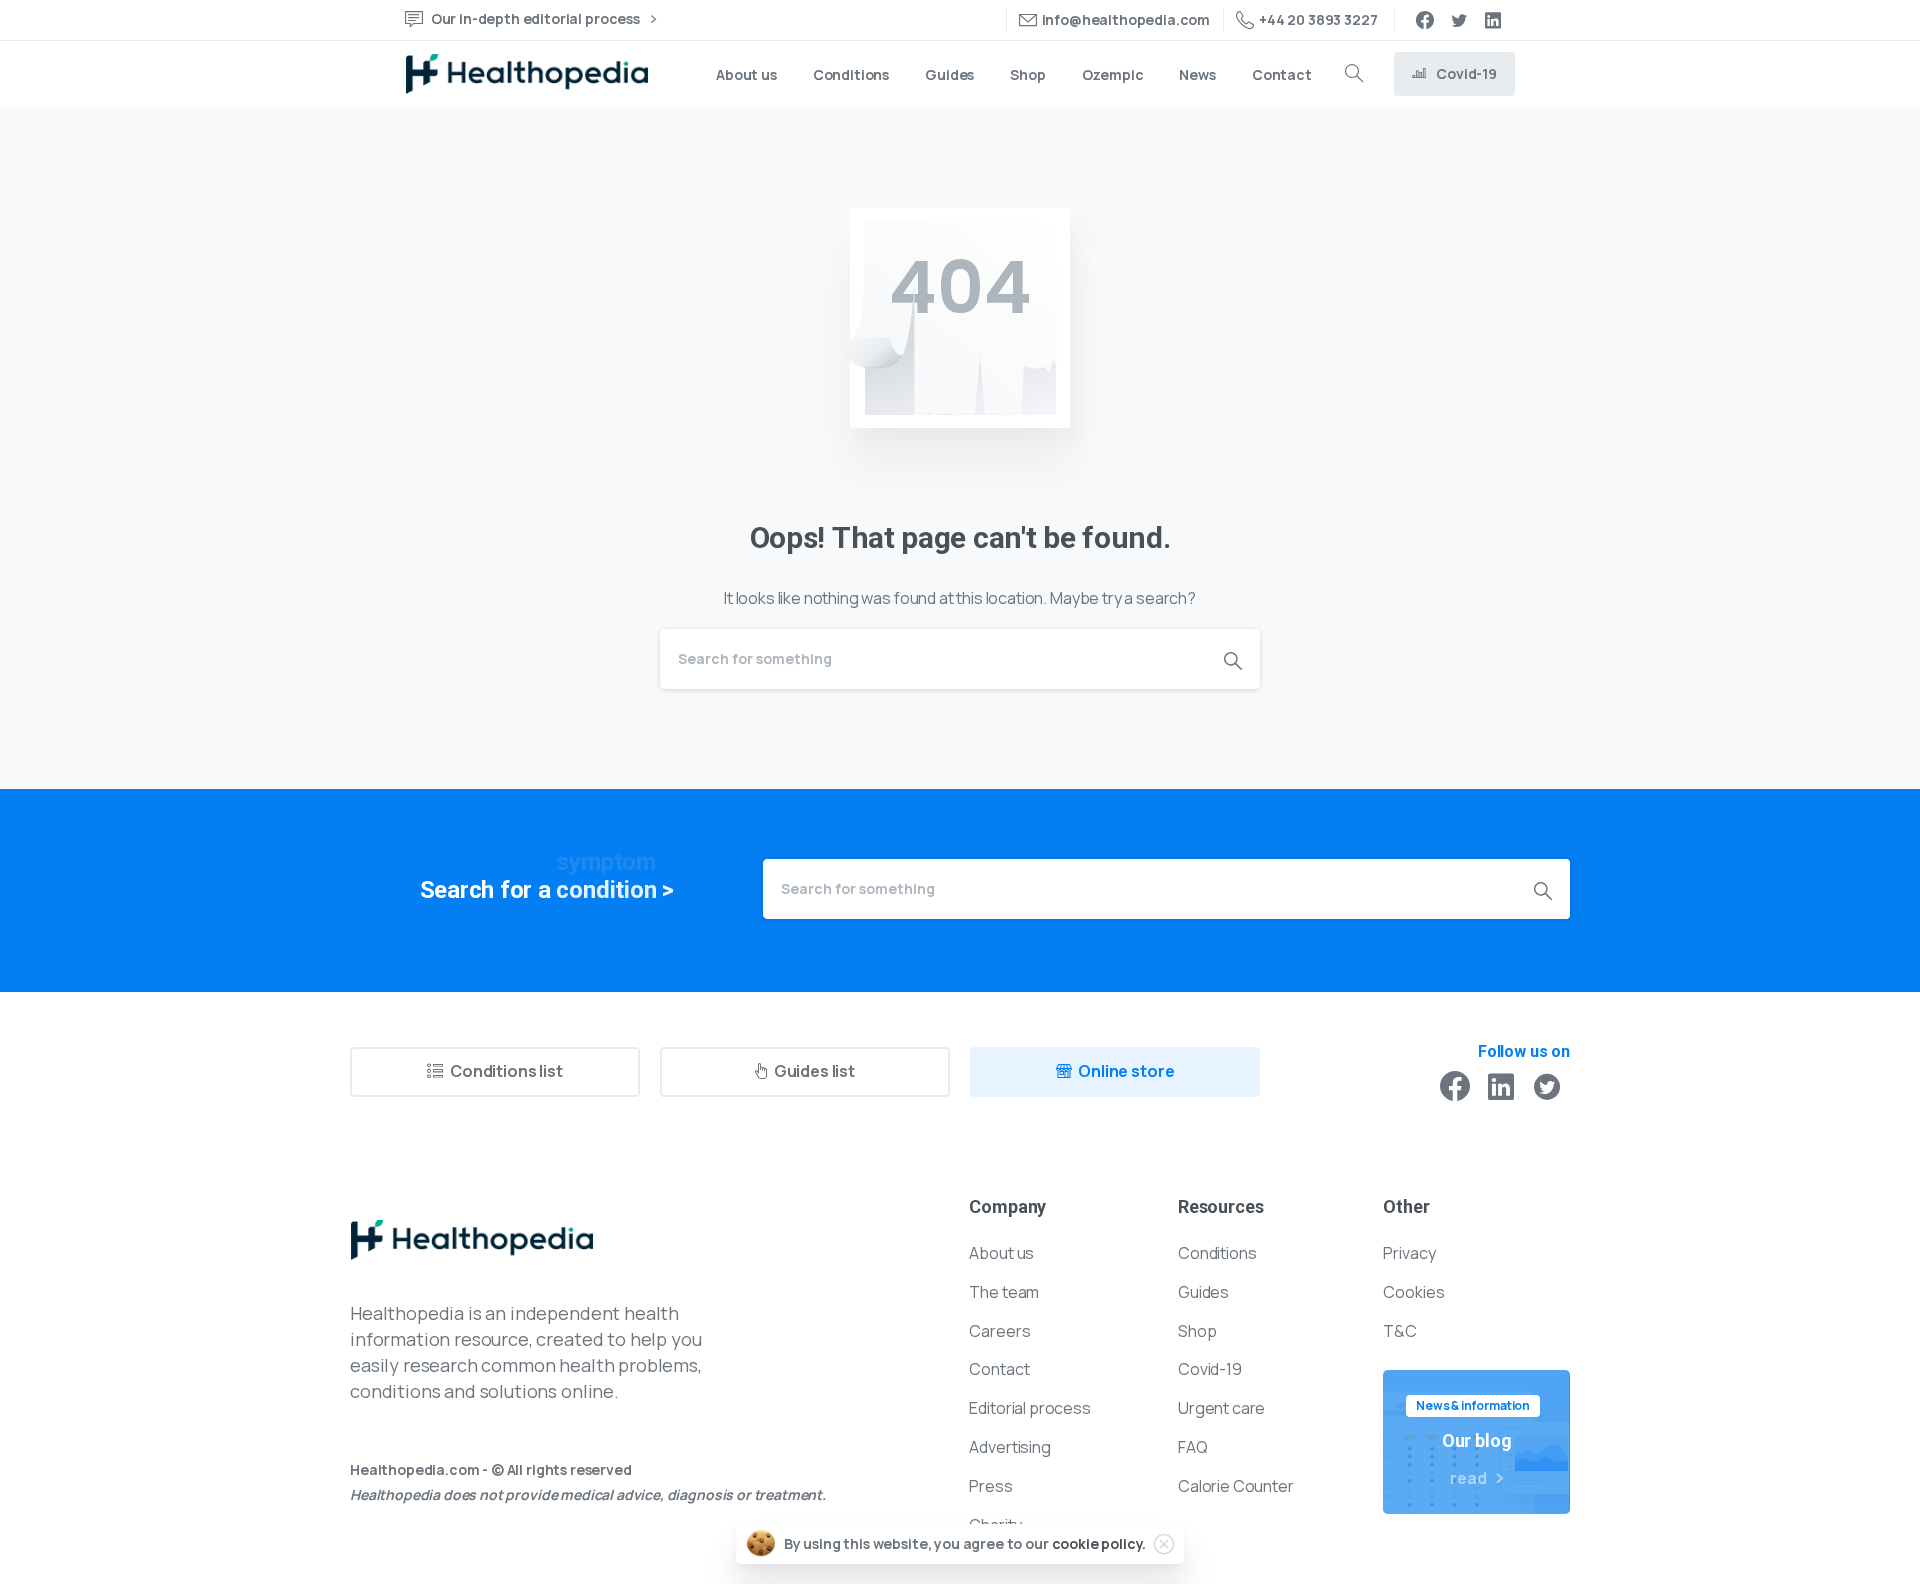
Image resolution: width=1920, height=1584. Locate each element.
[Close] (1164, 1544)
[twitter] (1459, 20)
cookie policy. (1099, 1543)
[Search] (1354, 74)
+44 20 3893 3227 (1318, 19)
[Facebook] (1425, 20)
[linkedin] (1493, 20)
